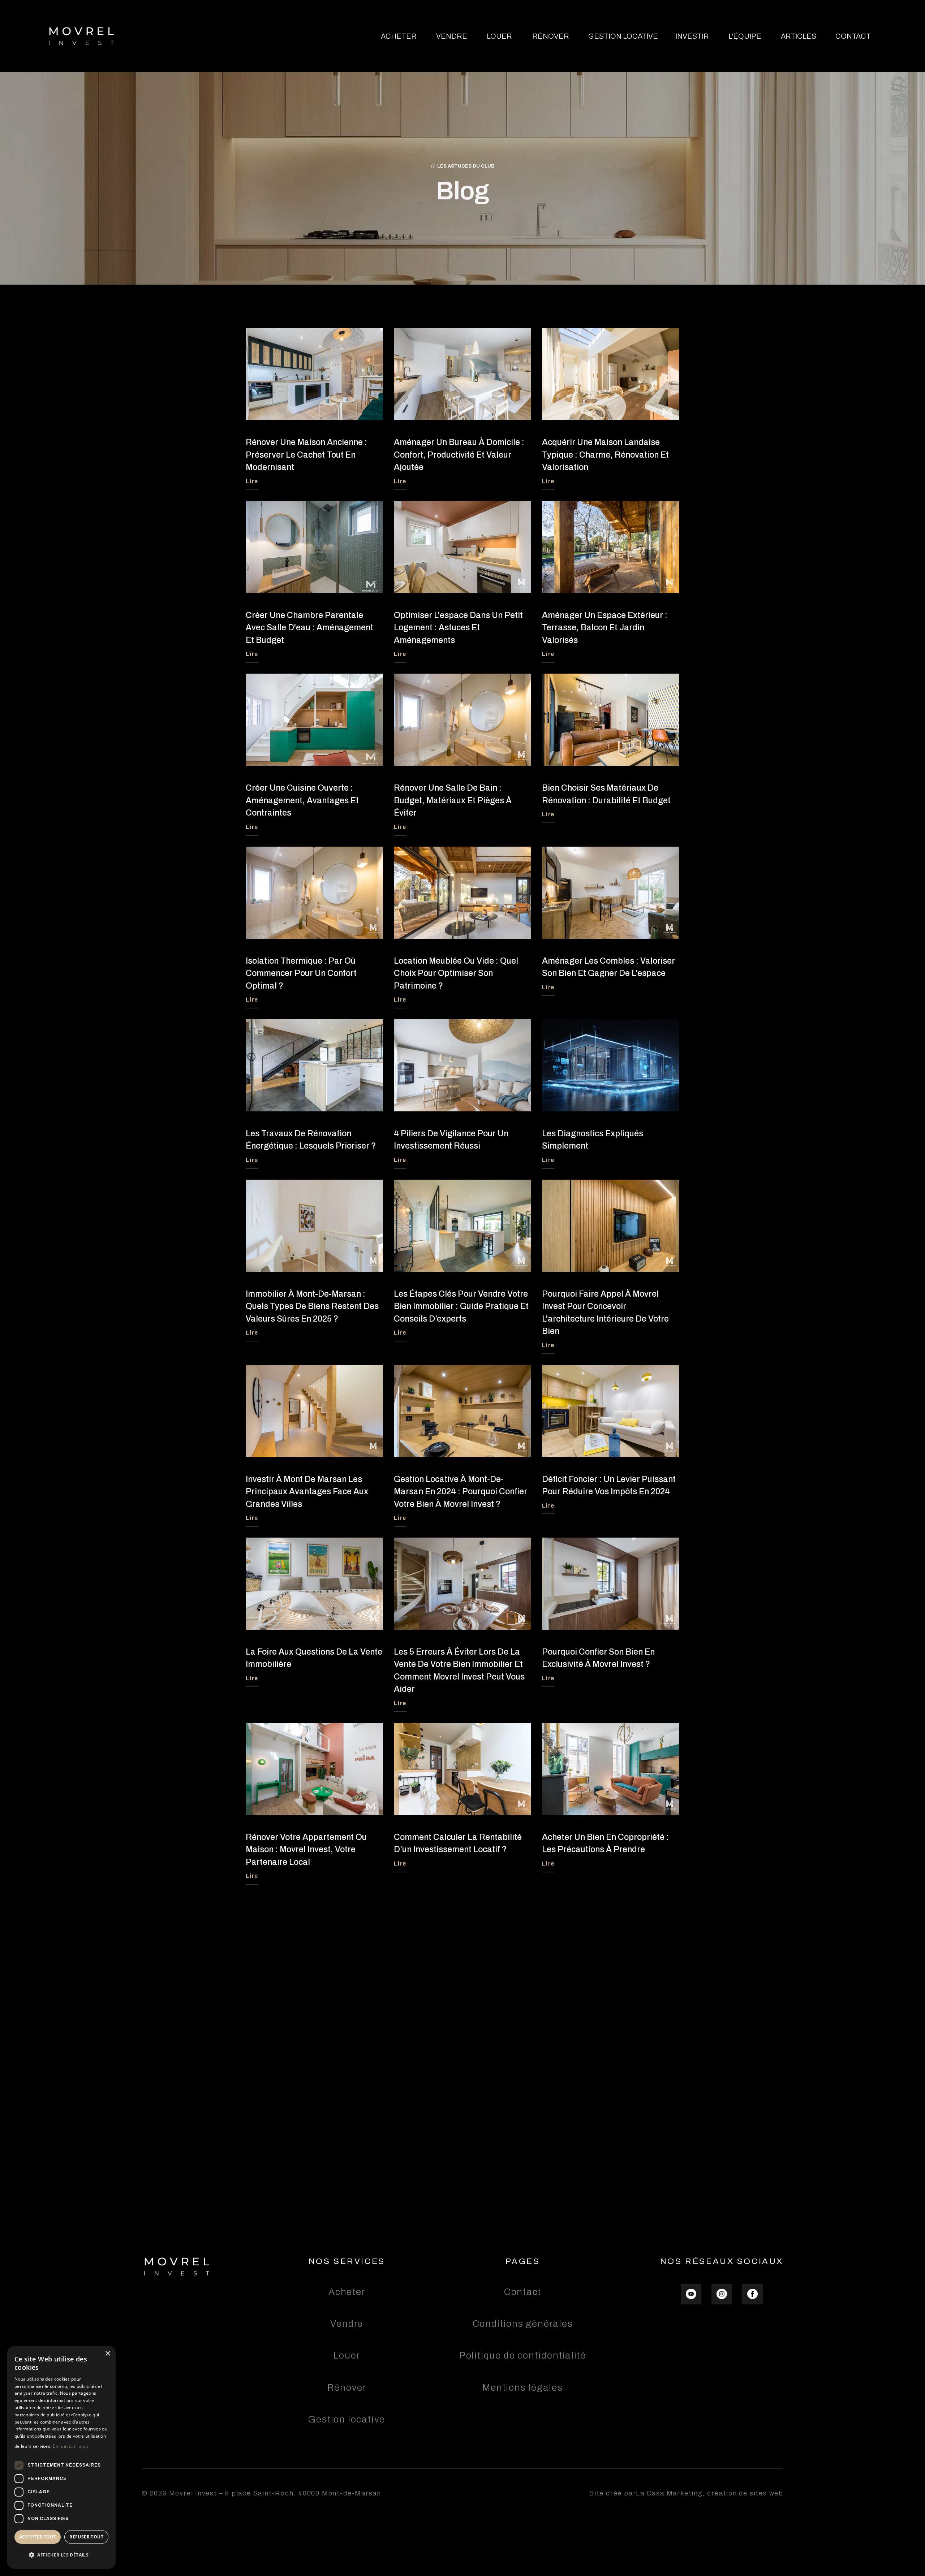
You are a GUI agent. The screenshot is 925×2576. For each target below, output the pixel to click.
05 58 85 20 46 (462, 1980)
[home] (81, 36)
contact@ (331, 2048)
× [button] (107, 2354)
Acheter (399, 36)
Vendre (452, 36)
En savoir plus (71, 2446)
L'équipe (745, 36)
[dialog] (61, 2457)
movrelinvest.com (537, 2048)
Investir (692, 36)
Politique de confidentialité (523, 2355)
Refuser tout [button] (86, 2537)
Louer (499, 36)
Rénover (551, 36)
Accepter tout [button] (38, 2537)
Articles (799, 36)
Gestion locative (347, 2419)
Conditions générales (523, 2324)
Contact (853, 36)
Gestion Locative (623, 36)
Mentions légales (523, 2388)
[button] (61, 2555)
